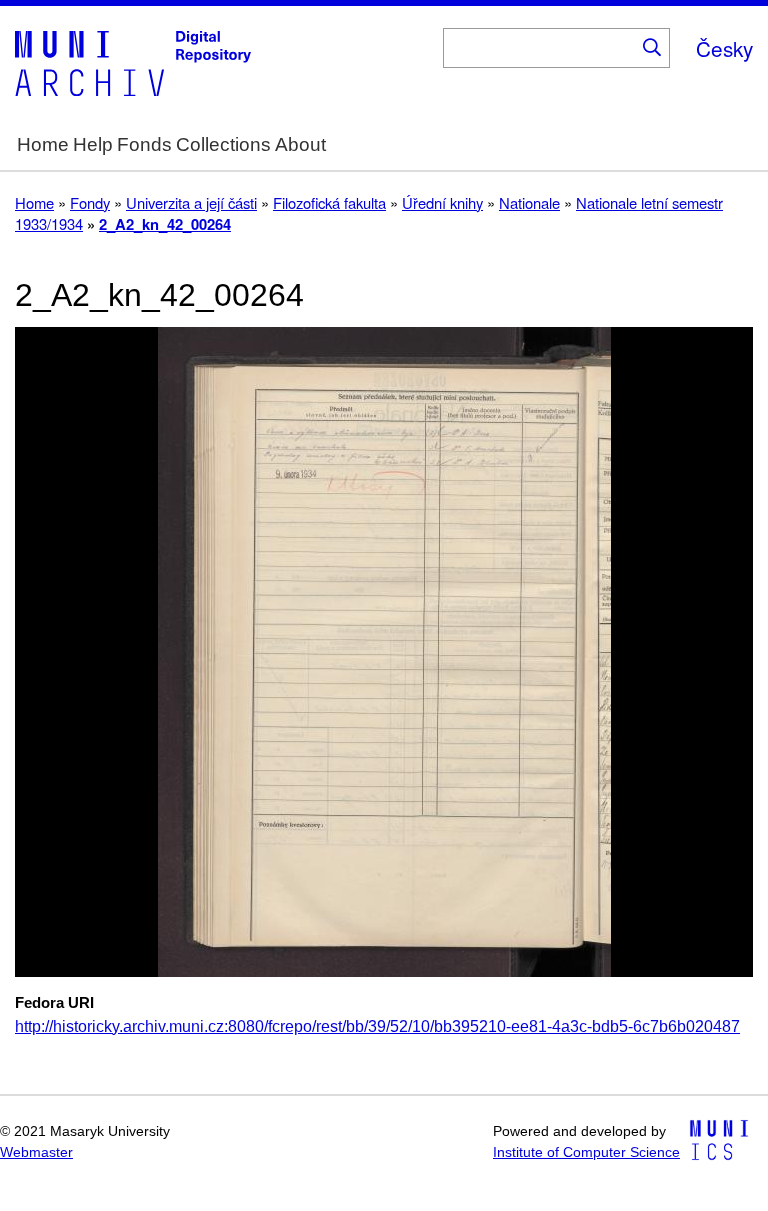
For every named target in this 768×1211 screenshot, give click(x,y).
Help (93, 144)
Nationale (529, 202)
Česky (724, 48)
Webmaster (36, 1152)
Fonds (144, 144)
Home (43, 144)
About (300, 144)
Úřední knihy (442, 202)
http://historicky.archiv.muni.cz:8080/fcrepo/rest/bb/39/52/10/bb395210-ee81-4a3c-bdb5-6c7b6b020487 (377, 1026)
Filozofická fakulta (329, 202)
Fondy (90, 202)
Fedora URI (54, 1003)
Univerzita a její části (191, 202)
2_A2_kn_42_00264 (165, 224)
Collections (223, 144)
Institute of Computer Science (586, 1152)
